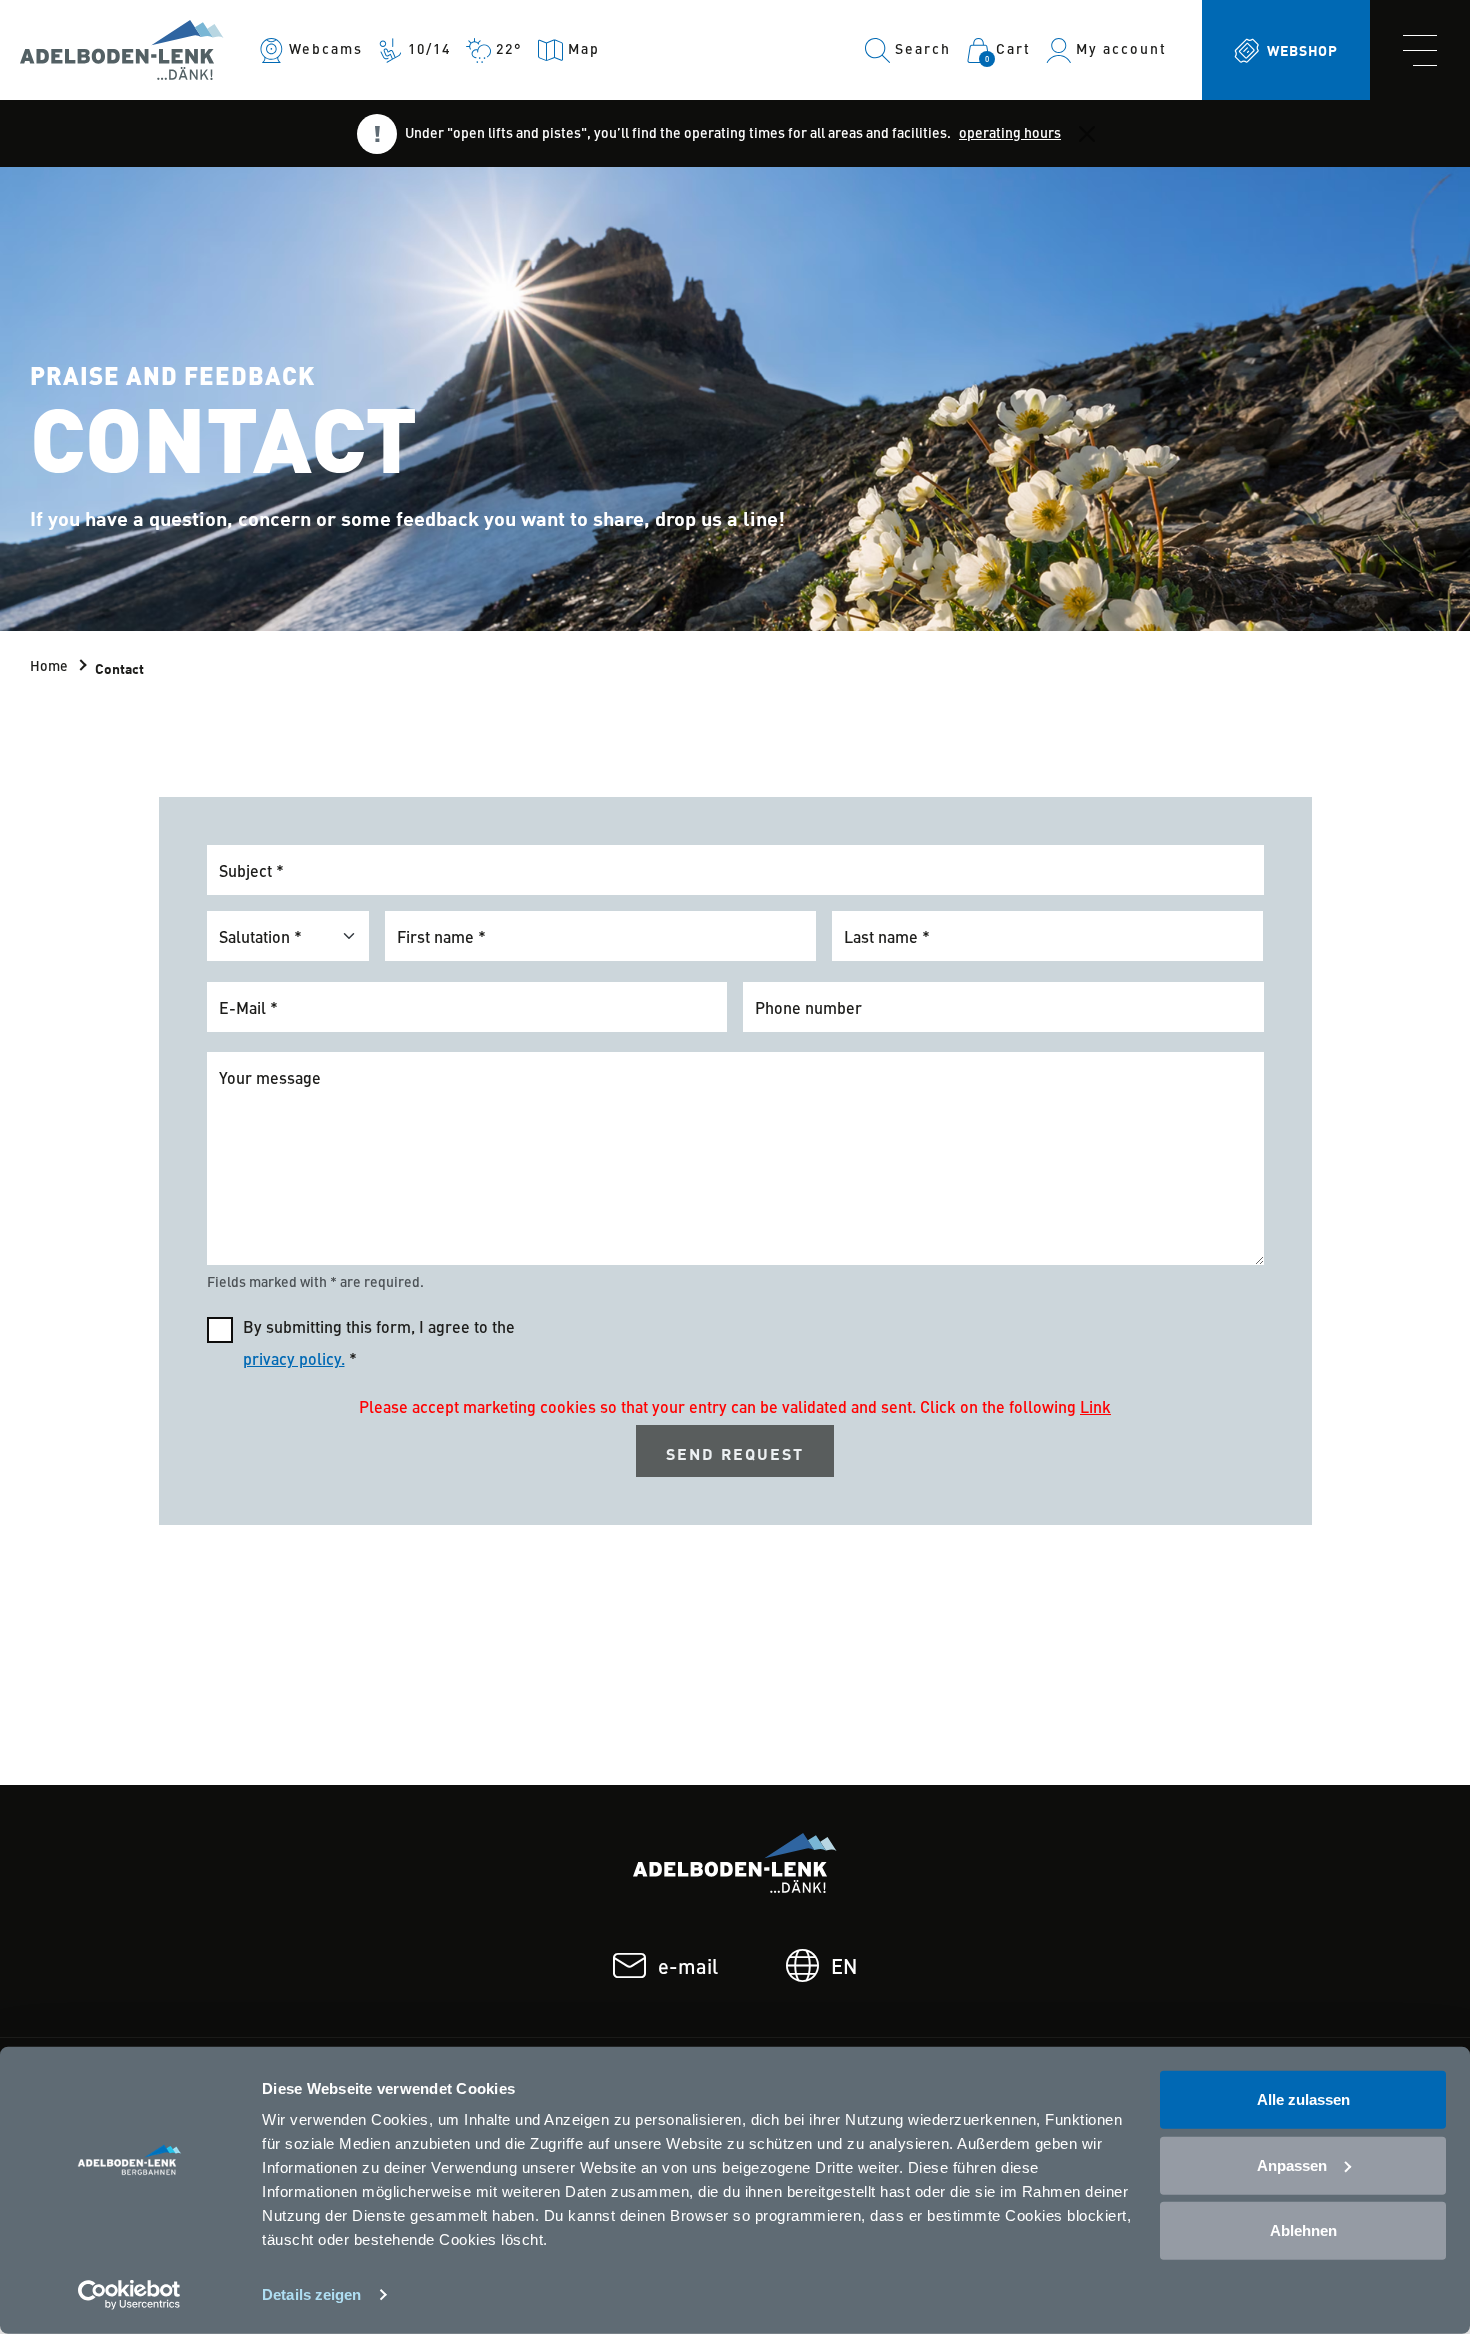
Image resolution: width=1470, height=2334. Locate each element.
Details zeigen (311, 2294)
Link (1095, 1409)
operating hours (1010, 134)
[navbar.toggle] (1420, 50)
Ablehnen (1303, 2230)
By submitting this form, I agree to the (379, 1345)
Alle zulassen (1303, 2099)
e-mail (688, 1969)
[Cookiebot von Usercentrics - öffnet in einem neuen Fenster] (129, 2295)
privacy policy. (294, 1361)
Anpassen (1292, 2164)
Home (49, 667)
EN (844, 1969)
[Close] (1087, 133)
